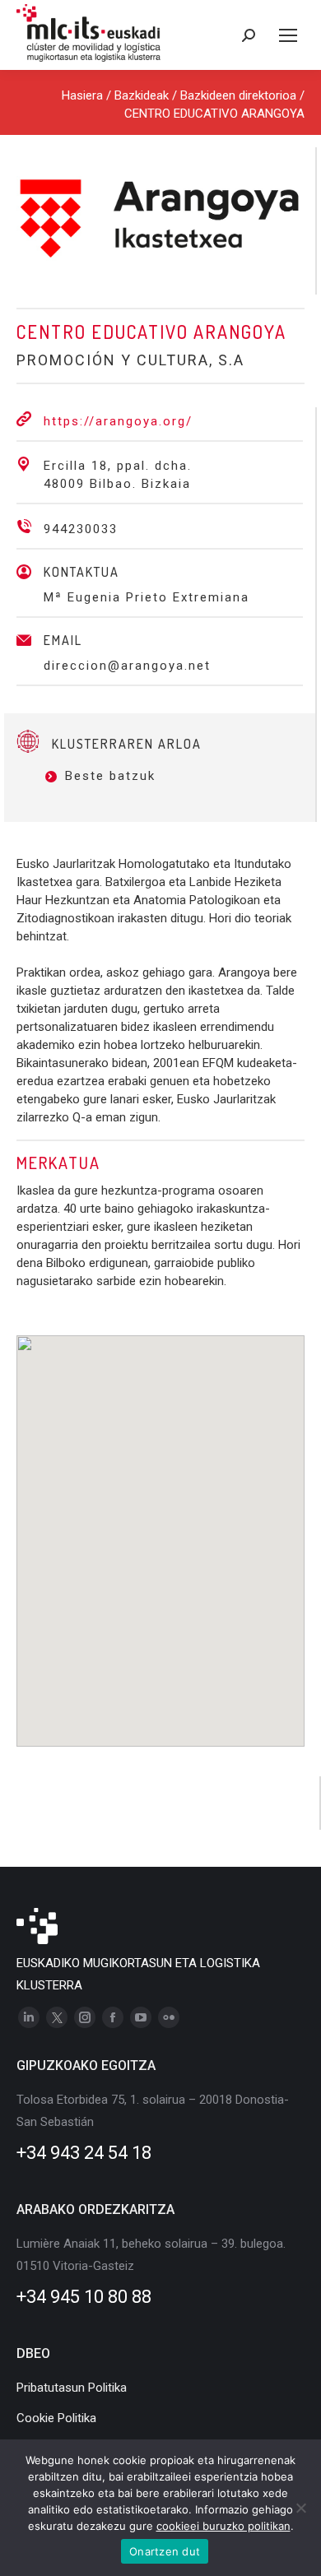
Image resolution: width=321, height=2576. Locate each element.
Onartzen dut (165, 2551)
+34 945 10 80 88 (84, 2297)
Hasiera (82, 95)
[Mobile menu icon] (288, 35)
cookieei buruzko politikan (223, 2526)
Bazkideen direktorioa (238, 95)
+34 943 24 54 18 (84, 2153)
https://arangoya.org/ (118, 421)
